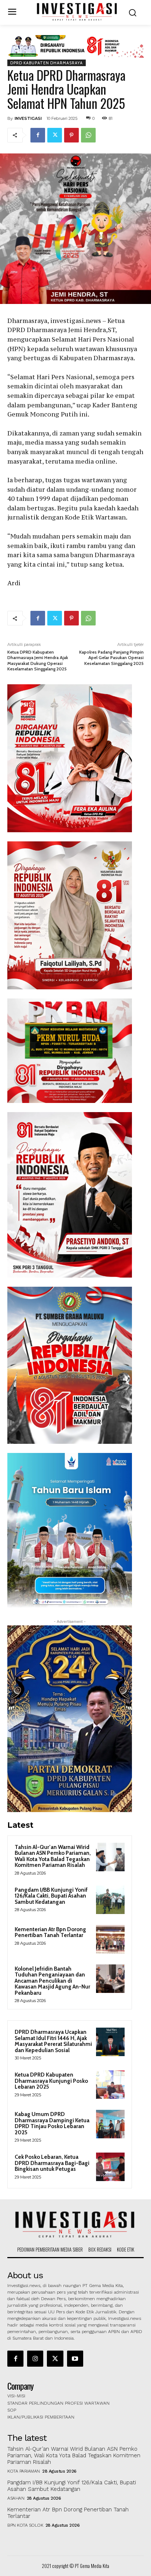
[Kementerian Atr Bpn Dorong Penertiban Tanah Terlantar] (110, 1939)
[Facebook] (38, 135)
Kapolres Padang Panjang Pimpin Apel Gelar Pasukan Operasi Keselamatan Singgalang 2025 (111, 658)
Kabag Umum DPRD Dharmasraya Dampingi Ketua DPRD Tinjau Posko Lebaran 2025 (52, 2123)
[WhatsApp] (88, 135)
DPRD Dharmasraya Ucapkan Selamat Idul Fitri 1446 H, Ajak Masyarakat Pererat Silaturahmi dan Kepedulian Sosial (53, 2041)
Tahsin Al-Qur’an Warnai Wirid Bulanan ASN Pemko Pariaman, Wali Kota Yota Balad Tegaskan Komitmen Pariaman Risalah (53, 1856)
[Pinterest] (71, 135)
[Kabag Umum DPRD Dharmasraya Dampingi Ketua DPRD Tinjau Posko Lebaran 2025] (110, 2124)
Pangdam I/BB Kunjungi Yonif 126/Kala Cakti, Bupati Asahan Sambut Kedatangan (51, 1896)
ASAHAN (16, 2498)
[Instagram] (35, 2359)
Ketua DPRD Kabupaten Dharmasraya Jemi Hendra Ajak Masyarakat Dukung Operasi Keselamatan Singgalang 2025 (38, 660)
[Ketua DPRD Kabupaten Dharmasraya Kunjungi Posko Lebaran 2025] (110, 2085)
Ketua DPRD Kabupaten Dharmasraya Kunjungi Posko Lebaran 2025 (51, 2081)
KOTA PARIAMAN (24, 2471)
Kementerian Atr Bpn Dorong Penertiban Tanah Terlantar (50, 1932)
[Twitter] (55, 135)
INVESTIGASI (28, 118)
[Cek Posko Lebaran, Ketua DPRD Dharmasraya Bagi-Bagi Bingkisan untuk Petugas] (110, 2167)
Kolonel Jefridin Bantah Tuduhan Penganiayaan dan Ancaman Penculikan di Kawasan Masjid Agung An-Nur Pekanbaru (52, 1981)
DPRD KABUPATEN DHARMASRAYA (47, 63)
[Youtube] (75, 2359)
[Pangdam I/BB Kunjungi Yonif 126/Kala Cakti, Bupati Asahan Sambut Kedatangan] (110, 1900)
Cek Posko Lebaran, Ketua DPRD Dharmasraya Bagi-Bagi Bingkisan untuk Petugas (52, 2163)
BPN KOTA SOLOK (25, 2525)
